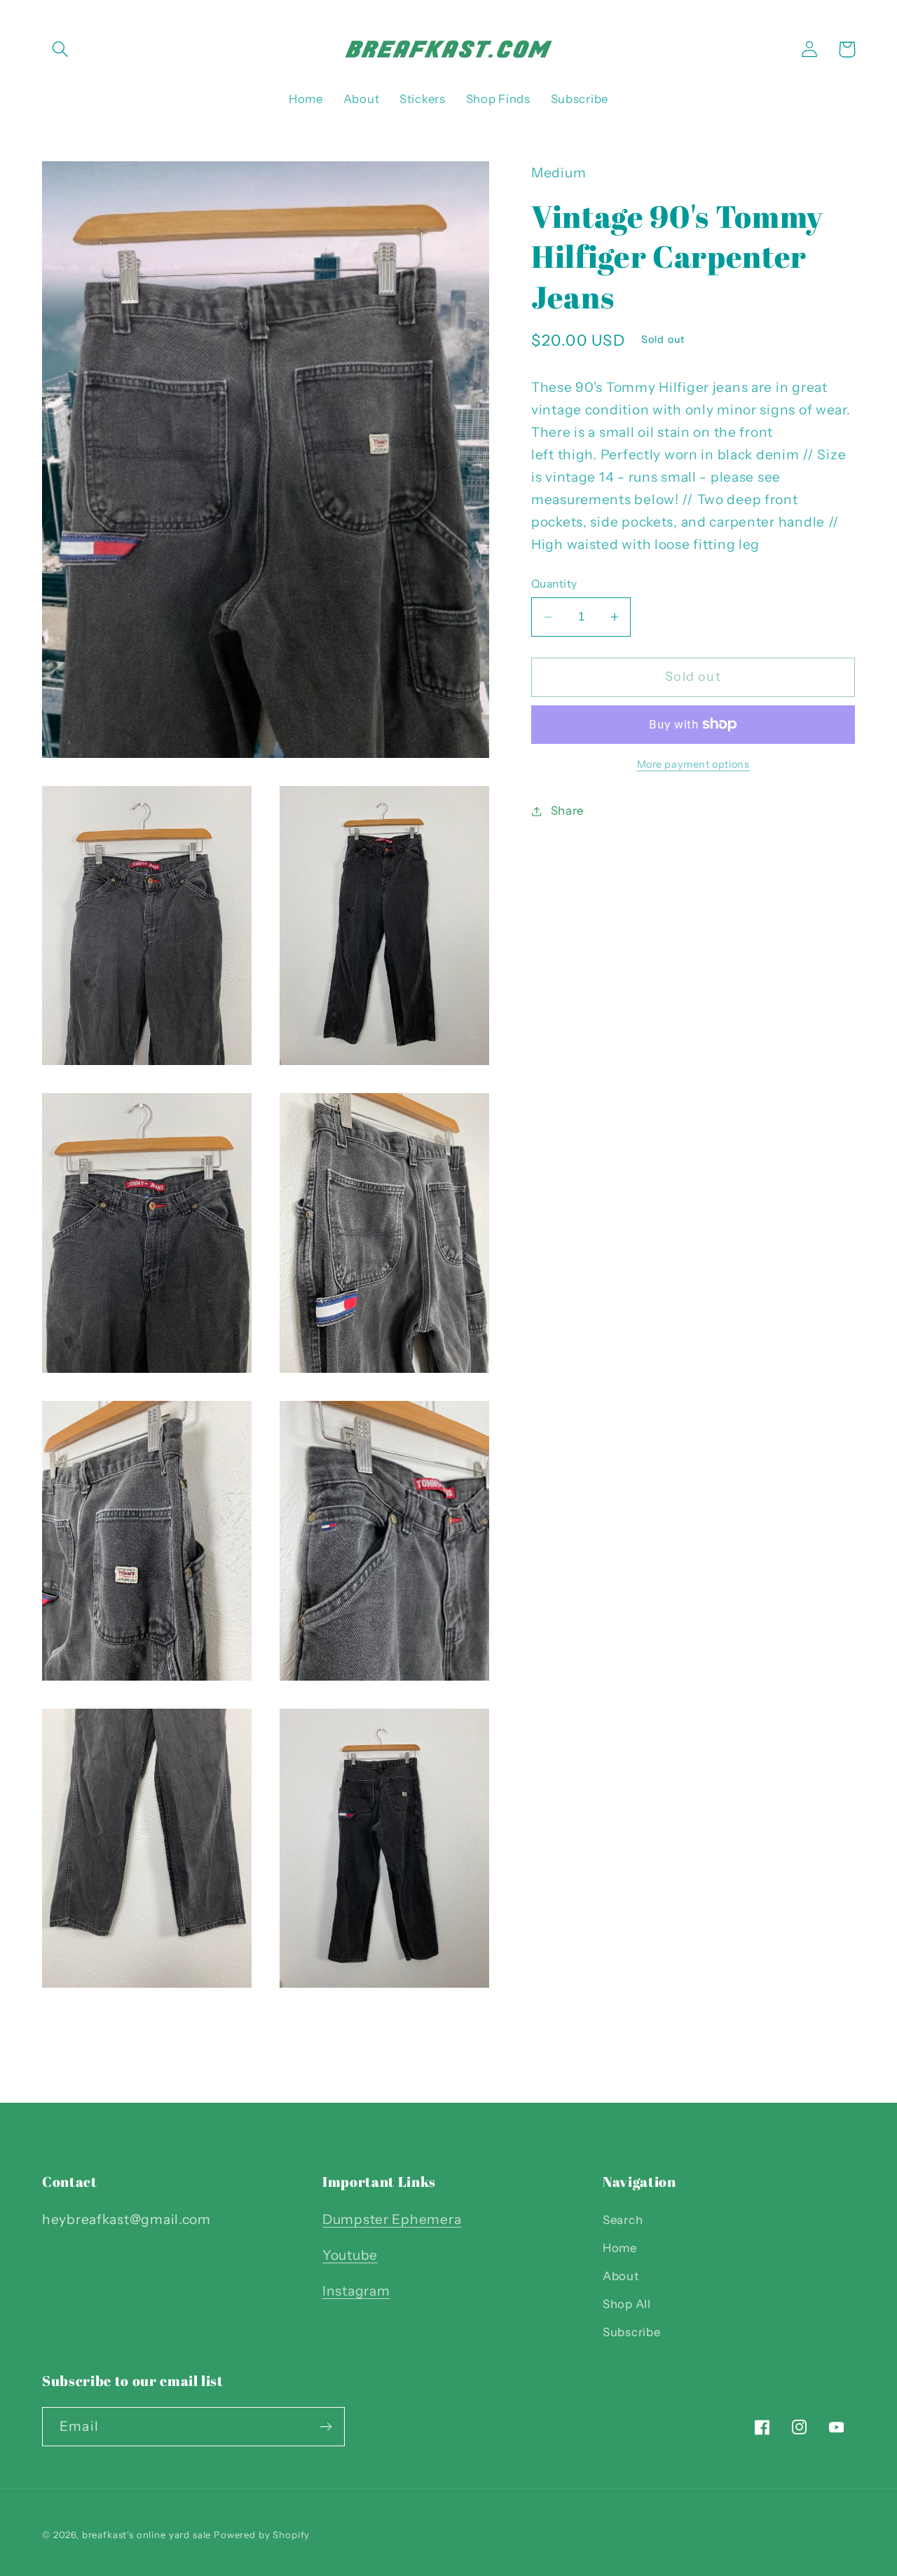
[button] (61, 49)
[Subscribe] (326, 2427)
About (621, 2276)
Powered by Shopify (262, 2535)
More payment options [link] (693, 764)
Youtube (350, 2255)
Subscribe (631, 2332)
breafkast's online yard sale (147, 2535)
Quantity (554, 584)
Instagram (356, 2291)
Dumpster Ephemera (392, 2219)
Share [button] (567, 811)
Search (623, 2220)
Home (620, 2248)
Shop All (627, 2304)
